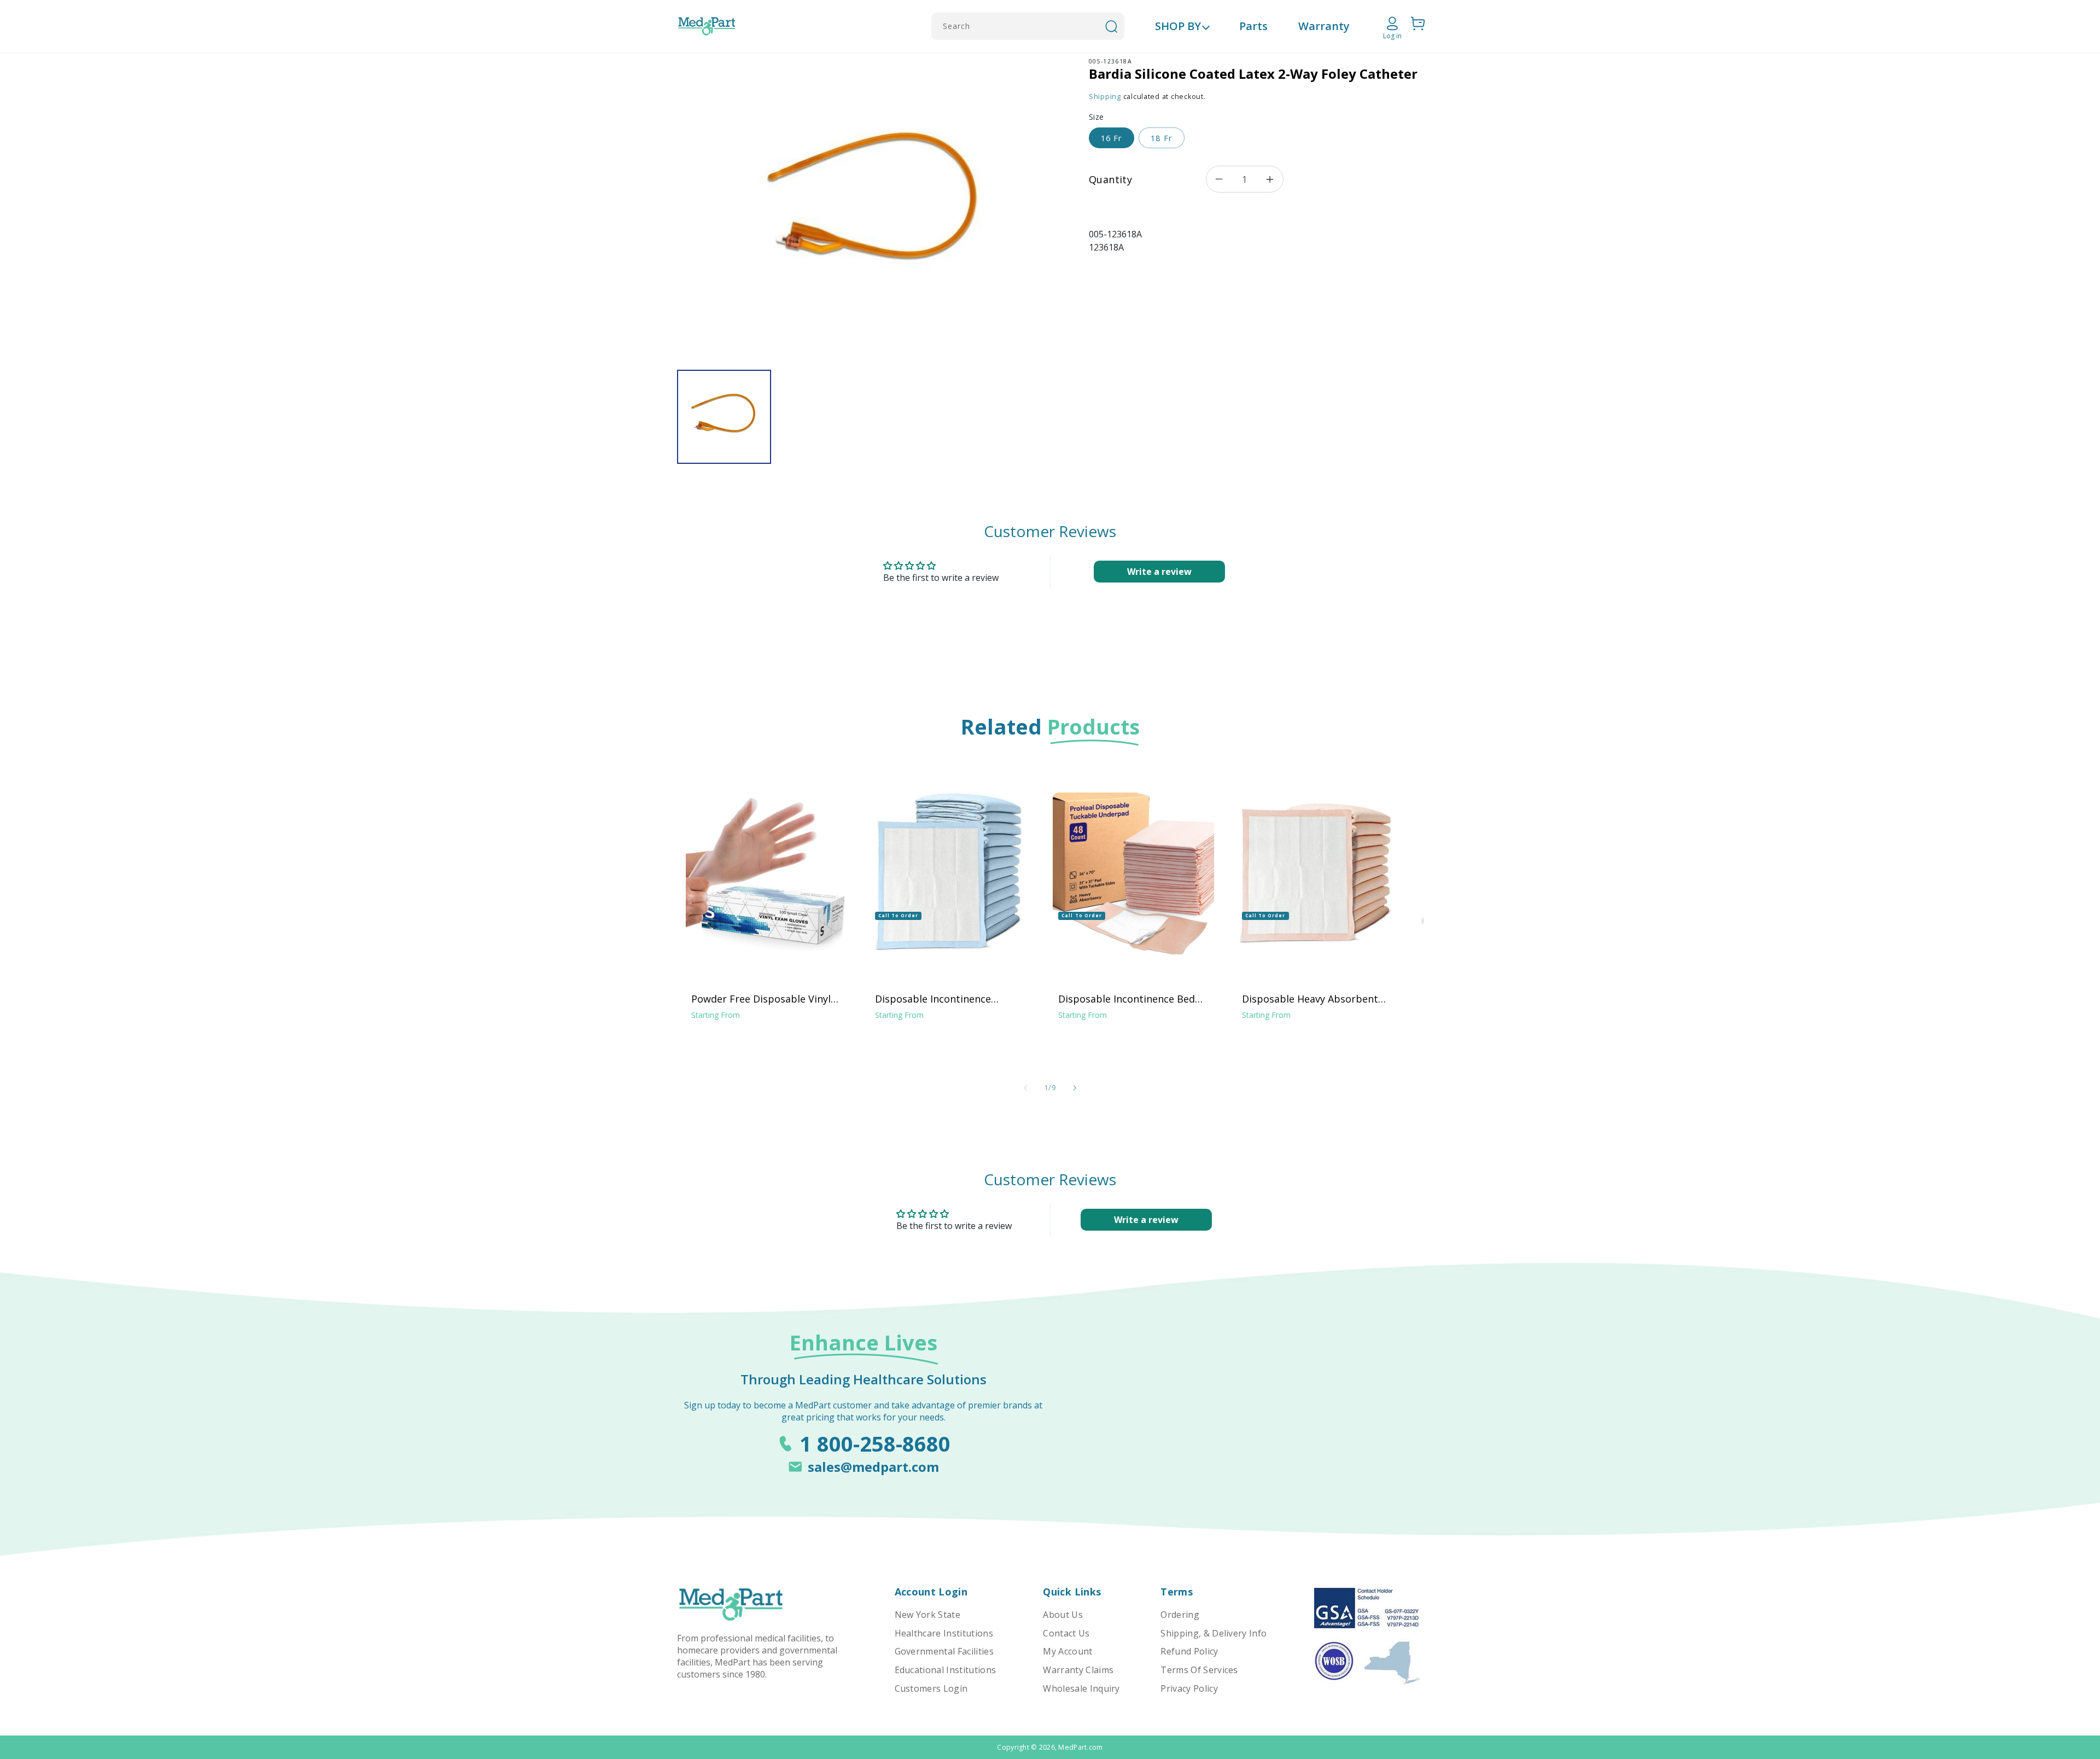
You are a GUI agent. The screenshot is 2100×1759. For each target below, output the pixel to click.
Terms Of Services (1199, 1670)
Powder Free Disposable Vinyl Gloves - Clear (761, 999)
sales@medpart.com (873, 1467)
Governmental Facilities (944, 1651)
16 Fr (1112, 138)
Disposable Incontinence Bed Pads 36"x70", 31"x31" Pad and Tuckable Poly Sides (1128, 999)
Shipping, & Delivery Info (1214, 1633)
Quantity (1110, 179)
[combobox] (1028, 26)
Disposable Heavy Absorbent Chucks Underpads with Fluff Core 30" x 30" (1310, 999)
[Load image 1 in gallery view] (724, 417)
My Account (1067, 1651)
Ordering (1180, 1615)
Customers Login (931, 1688)
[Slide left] (1025, 1088)
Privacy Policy (1189, 1688)
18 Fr (1161, 138)
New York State (927, 1615)
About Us (1063, 1615)
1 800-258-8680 (875, 1443)
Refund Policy (1189, 1651)
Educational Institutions (946, 1670)
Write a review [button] (1159, 572)
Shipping (1105, 97)
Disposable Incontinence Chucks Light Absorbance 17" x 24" (947, 999)
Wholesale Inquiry (1081, 1688)
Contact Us (1066, 1633)
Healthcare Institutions (944, 1633)
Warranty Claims (1078, 1670)
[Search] (1111, 26)
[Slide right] (1075, 1088)
